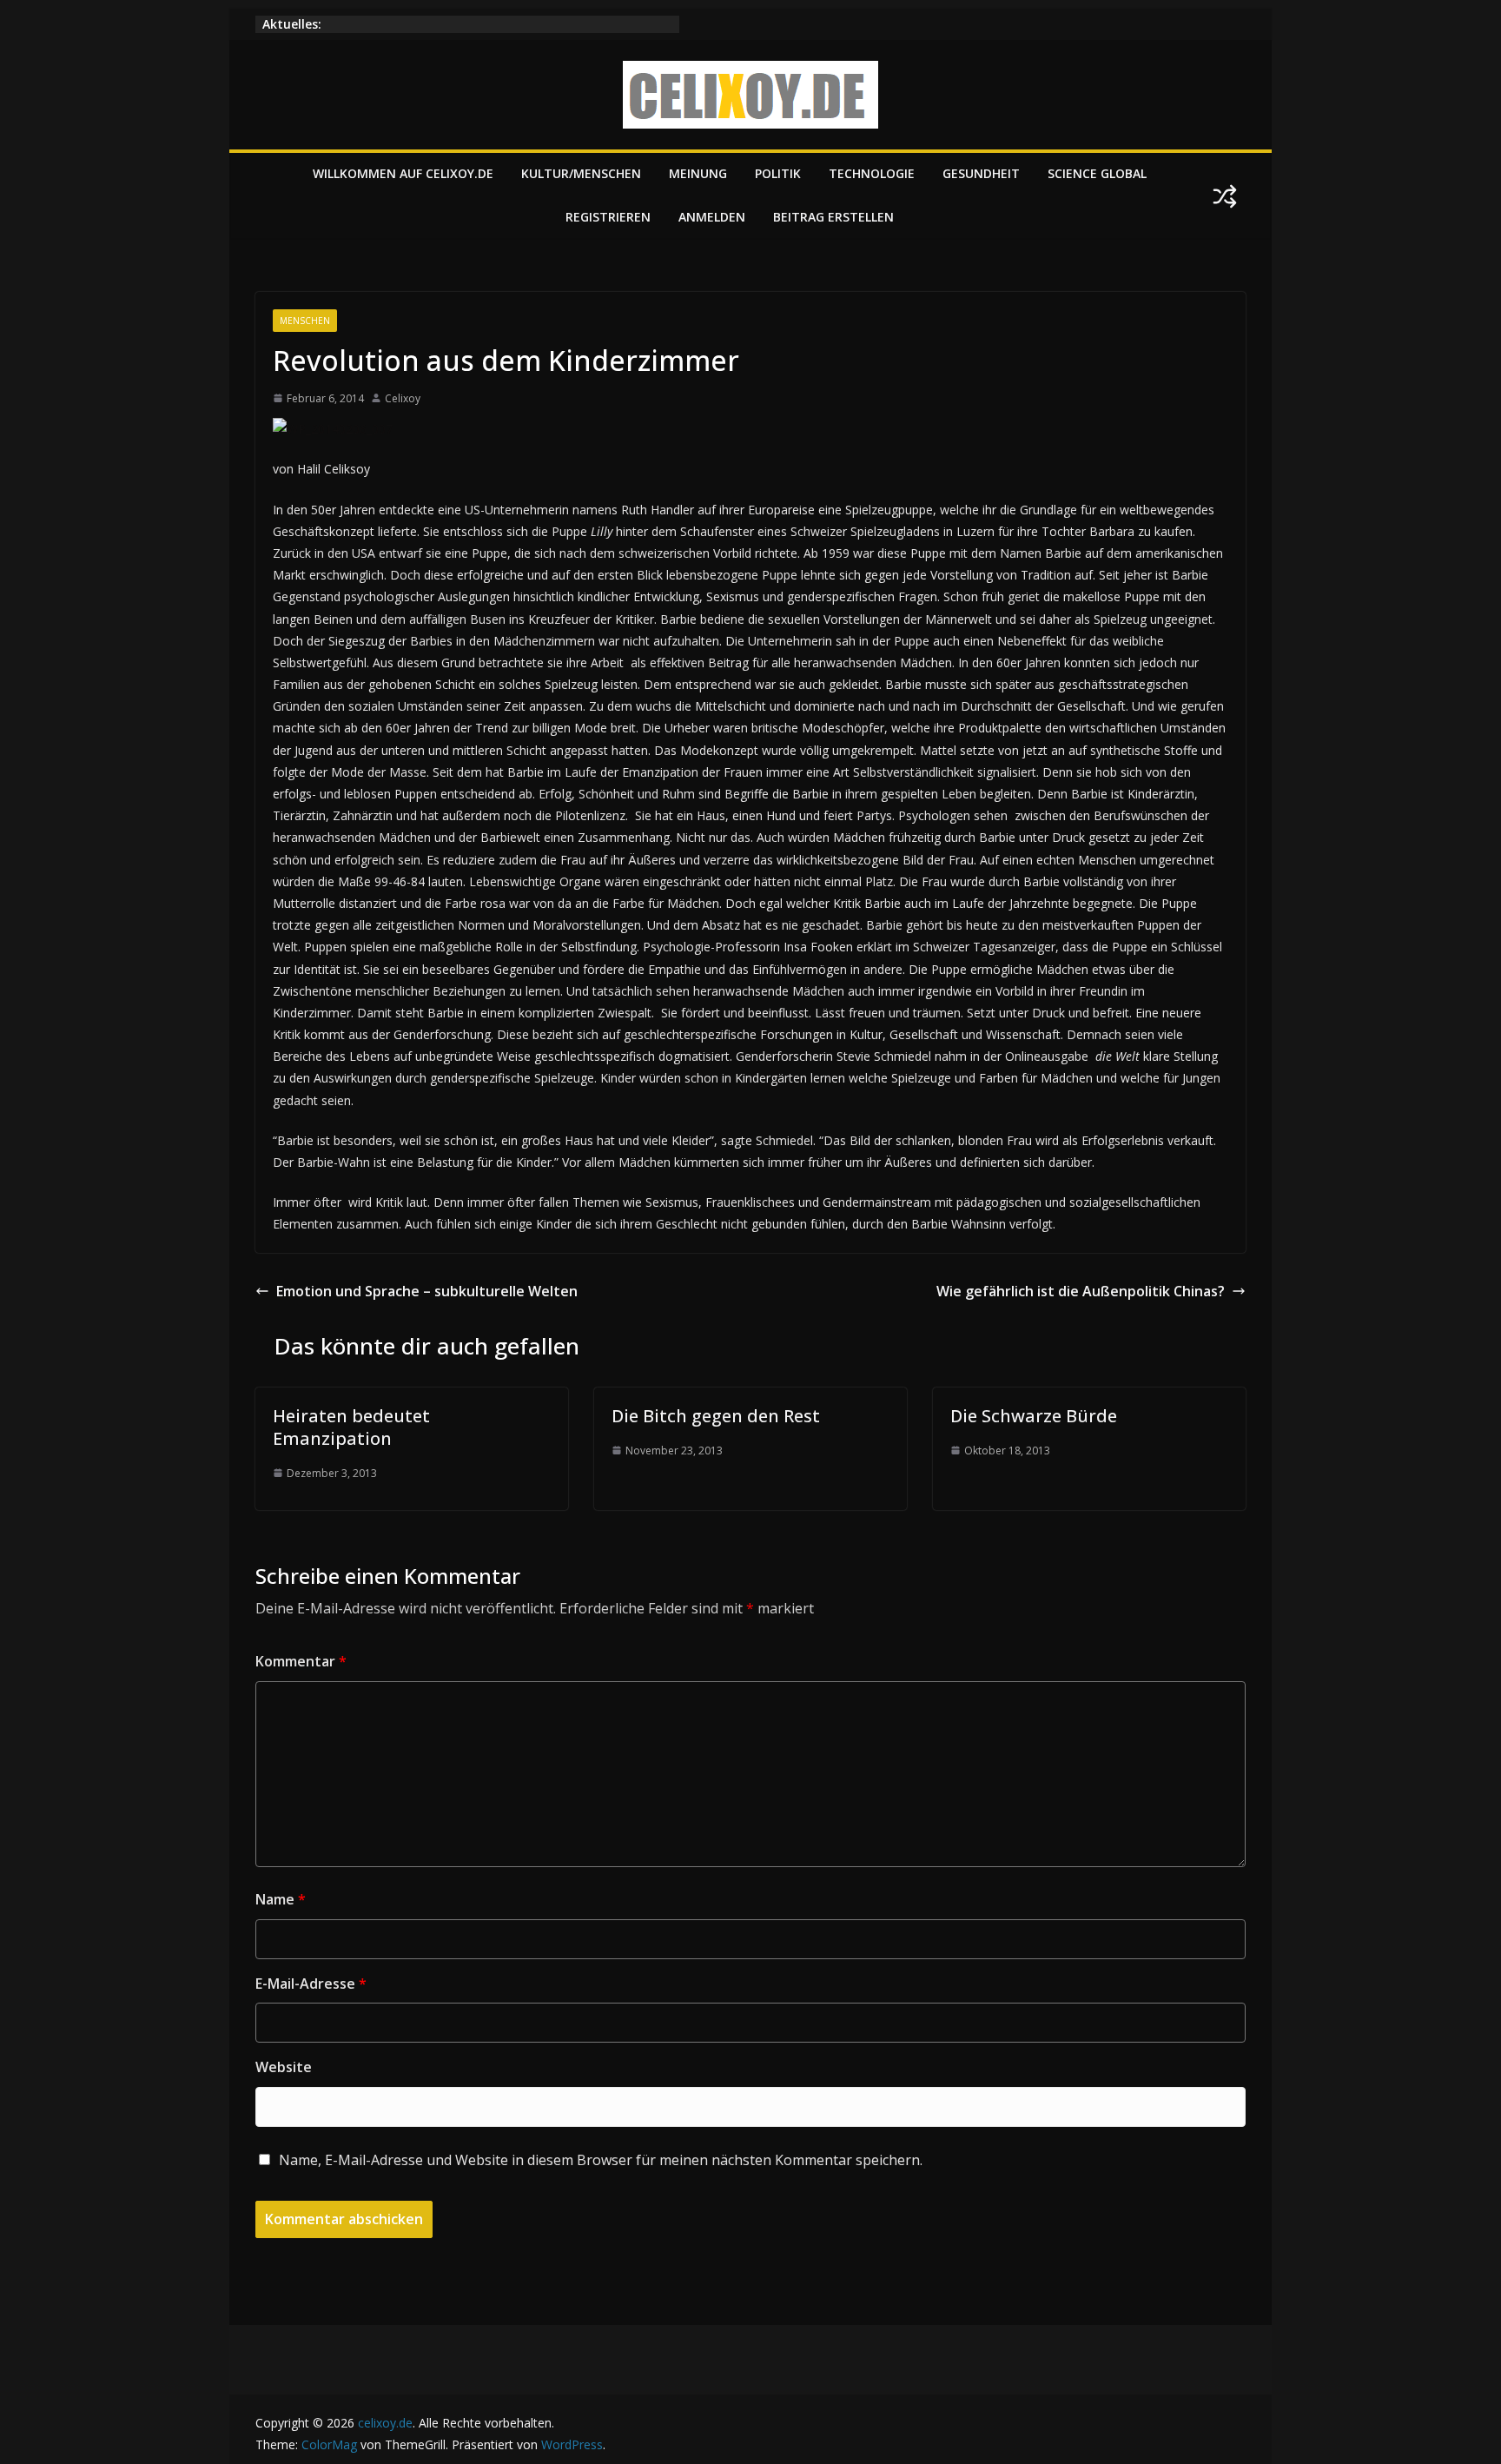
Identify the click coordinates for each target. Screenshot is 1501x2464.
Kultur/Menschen (581, 173)
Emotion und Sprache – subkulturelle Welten (427, 1291)
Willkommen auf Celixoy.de (403, 173)
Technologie (872, 173)
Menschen (305, 321)
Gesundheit (981, 173)
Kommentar (301, 1661)
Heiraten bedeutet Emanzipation (351, 1427)
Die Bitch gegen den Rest (716, 1416)
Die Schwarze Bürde (1034, 1416)
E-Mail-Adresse (311, 1984)
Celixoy (403, 398)
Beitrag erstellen (833, 217)
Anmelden (712, 217)
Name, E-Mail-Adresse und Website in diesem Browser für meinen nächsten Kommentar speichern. (601, 2160)
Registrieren (608, 217)
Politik (778, 173)
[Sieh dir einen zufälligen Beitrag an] (1225, 196)
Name (281, 1899)
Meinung (698, 173)
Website (284, 2067)
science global (1097, 173)
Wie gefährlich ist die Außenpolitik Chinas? (1081, 1291)
